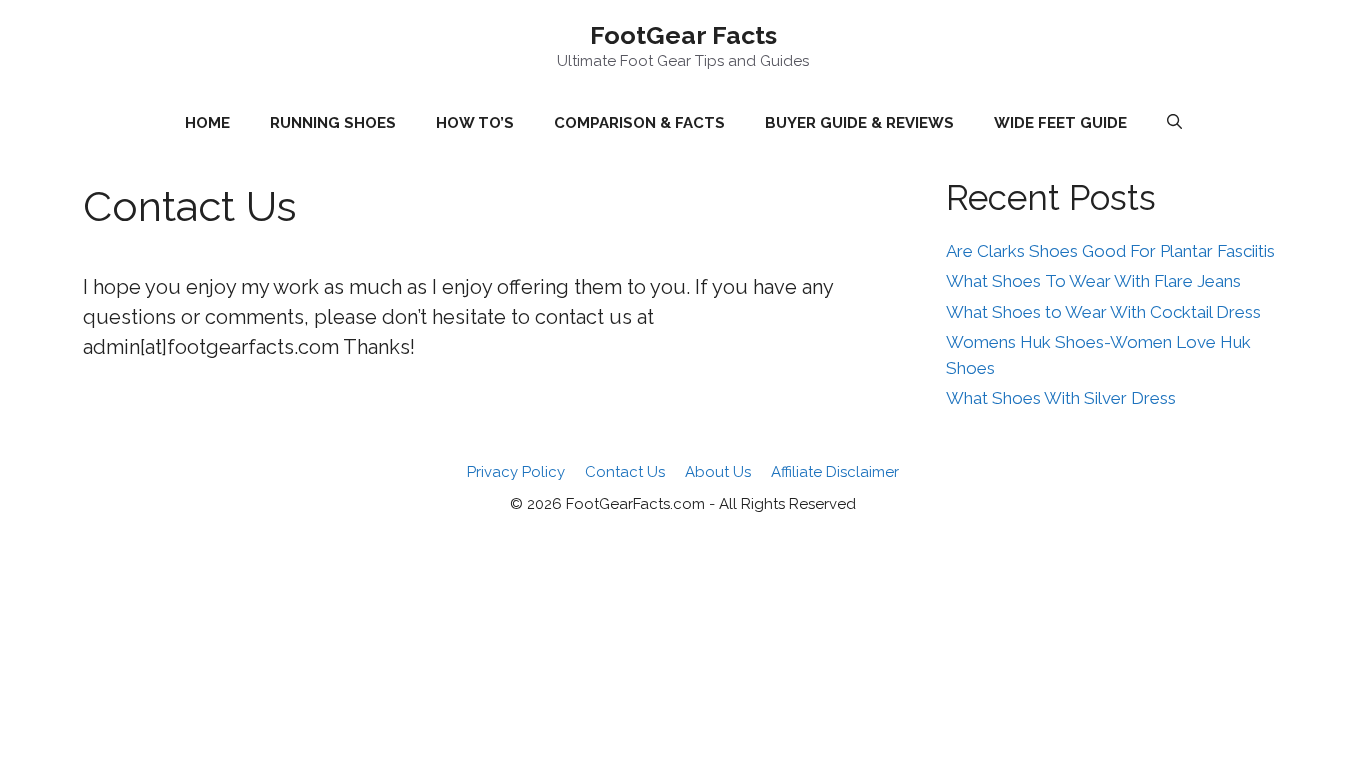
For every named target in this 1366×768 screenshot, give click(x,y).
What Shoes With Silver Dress (1061, 398)
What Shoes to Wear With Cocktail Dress (1103, 312)
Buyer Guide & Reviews (859, 123)
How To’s (475, 123)
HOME (207, 123)
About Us (718, 472)
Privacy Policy (516, 472)
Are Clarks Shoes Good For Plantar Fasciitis (1110, 251)
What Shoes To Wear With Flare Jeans (1093, 281)
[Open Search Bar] (1174, 123)
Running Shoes (333, 123)
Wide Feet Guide (1060, 123)
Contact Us (625, 472)
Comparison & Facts (639, 123)
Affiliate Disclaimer (835, 472)
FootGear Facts (683, 35)
